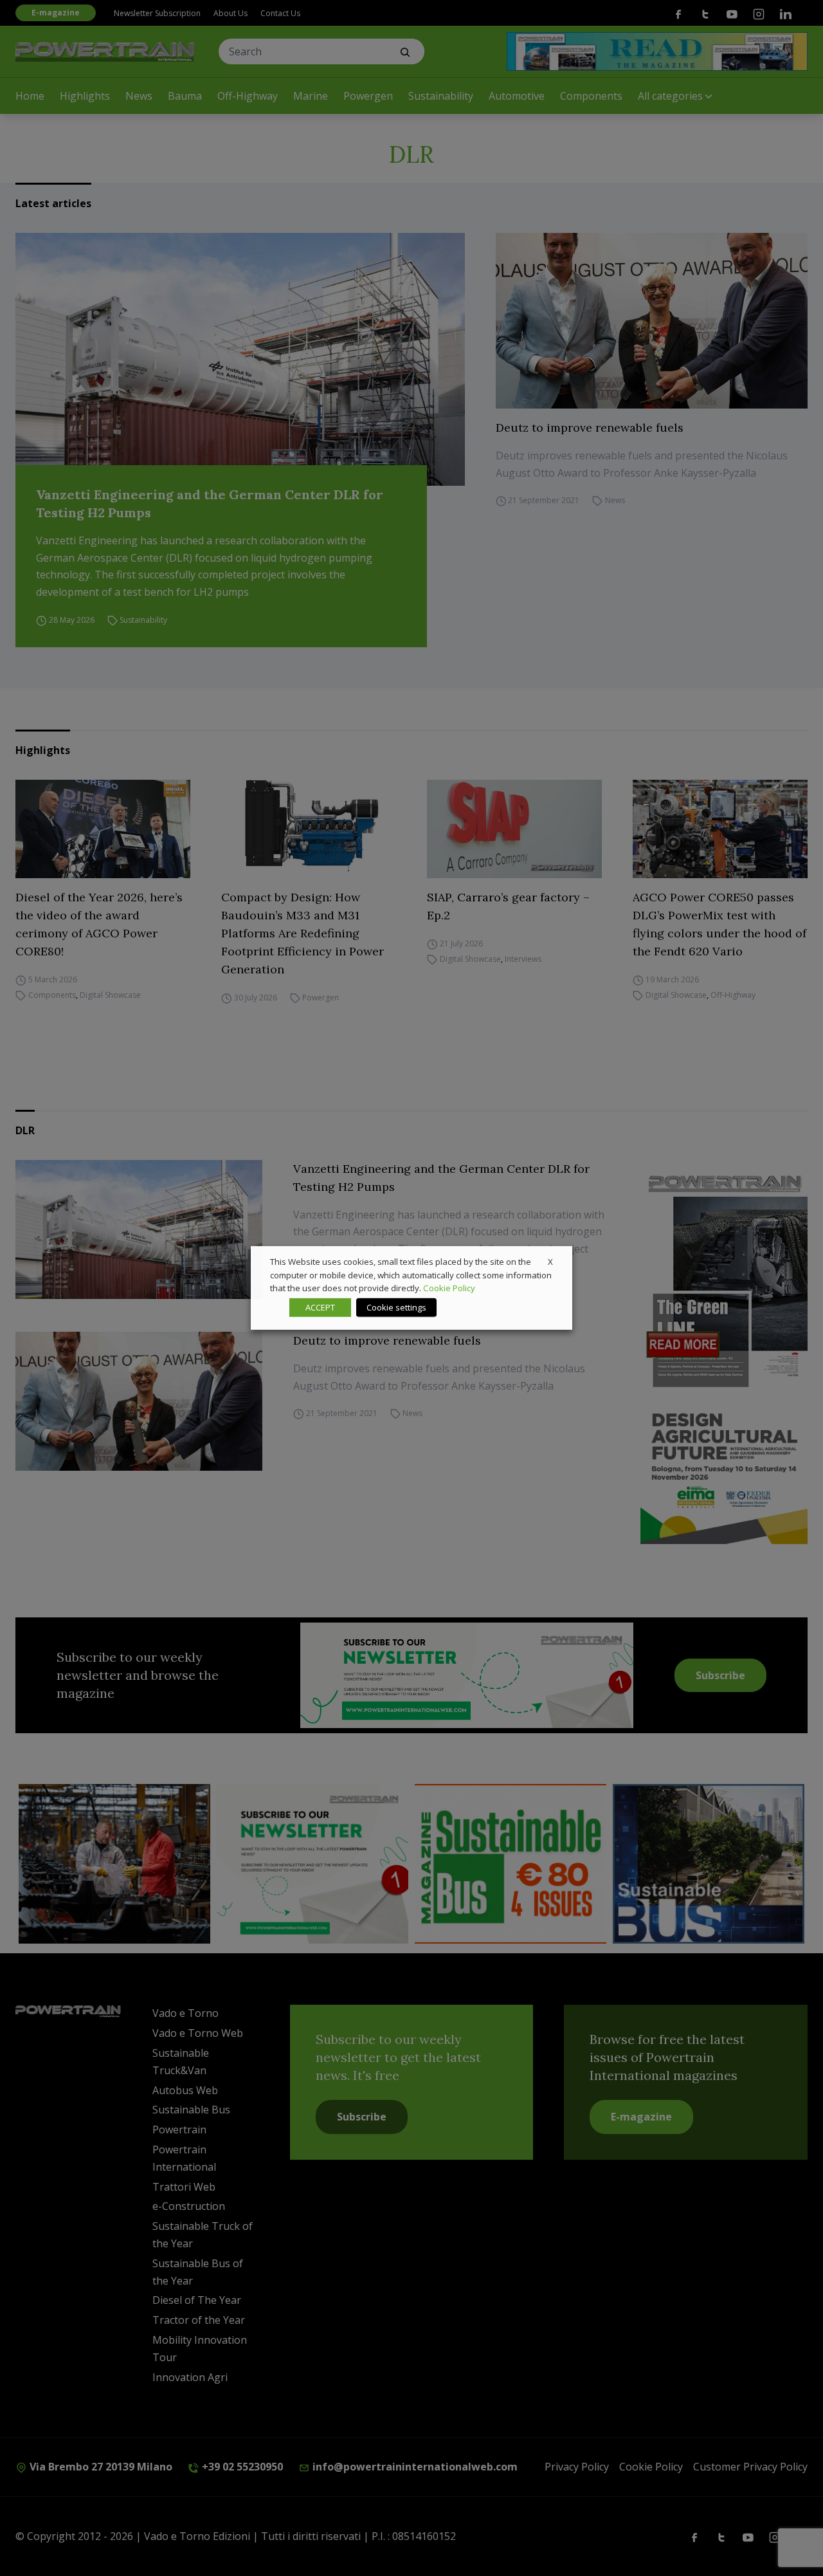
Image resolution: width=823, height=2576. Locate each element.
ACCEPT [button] (320, 1307)
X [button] (550, 1262)
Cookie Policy (449, 1288)
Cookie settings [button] (396, 1307)
